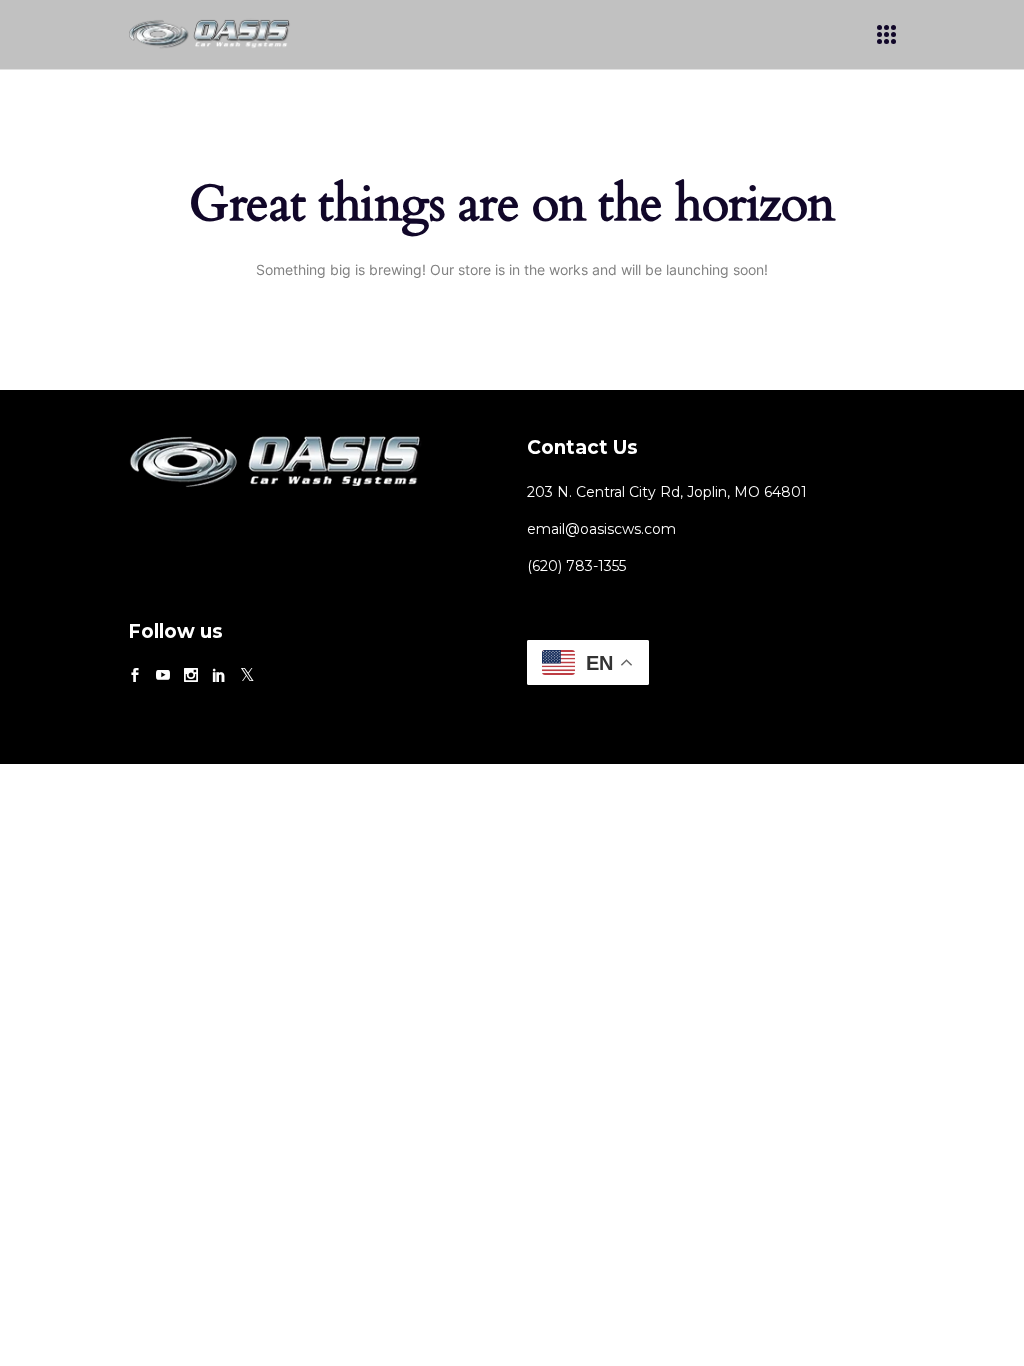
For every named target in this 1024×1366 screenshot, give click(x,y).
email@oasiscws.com (601, 529)
